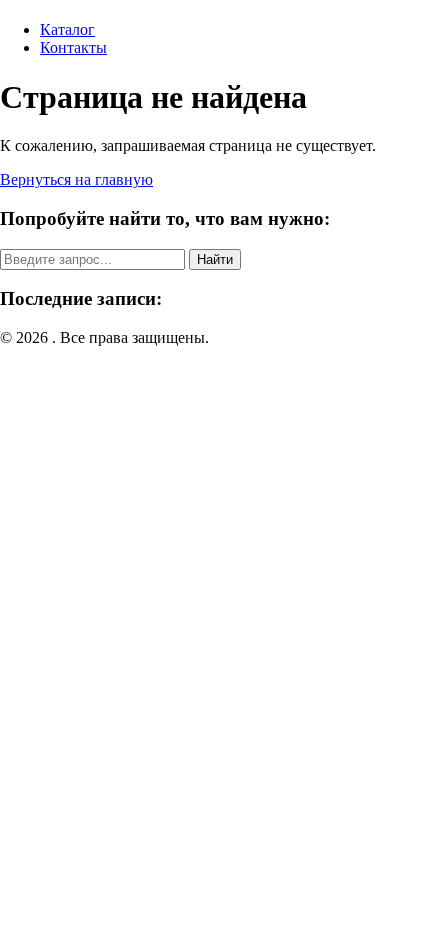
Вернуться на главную (76, 179)
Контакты (73, 47)
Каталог (67, 29)
